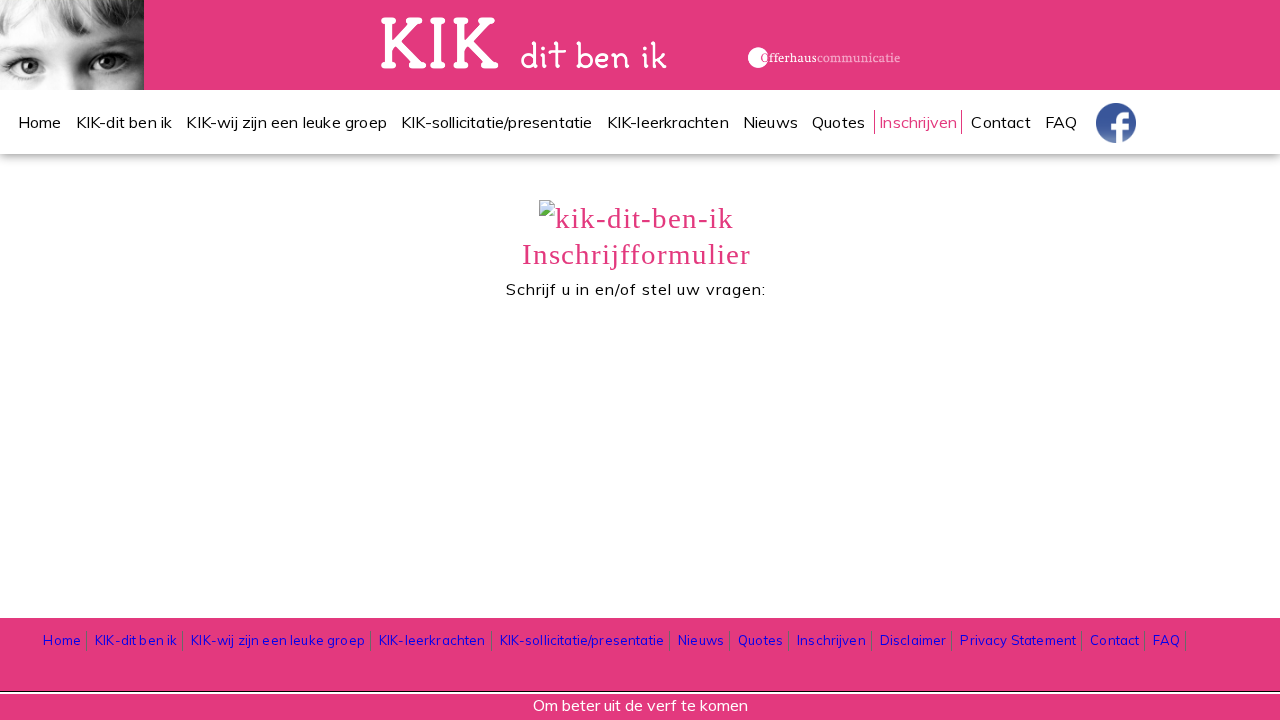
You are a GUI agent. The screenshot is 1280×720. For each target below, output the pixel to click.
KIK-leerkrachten (668, 122)
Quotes (838, 122)
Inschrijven (918, 122)
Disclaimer (913, 640)
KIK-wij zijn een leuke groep (286, 122)
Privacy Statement (1018, 640)
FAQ (1061, 122)
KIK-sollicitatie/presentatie (497, 122)
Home (40, 122)
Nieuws (770, 122)
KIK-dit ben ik (124, 122)
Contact (1000, 122)
